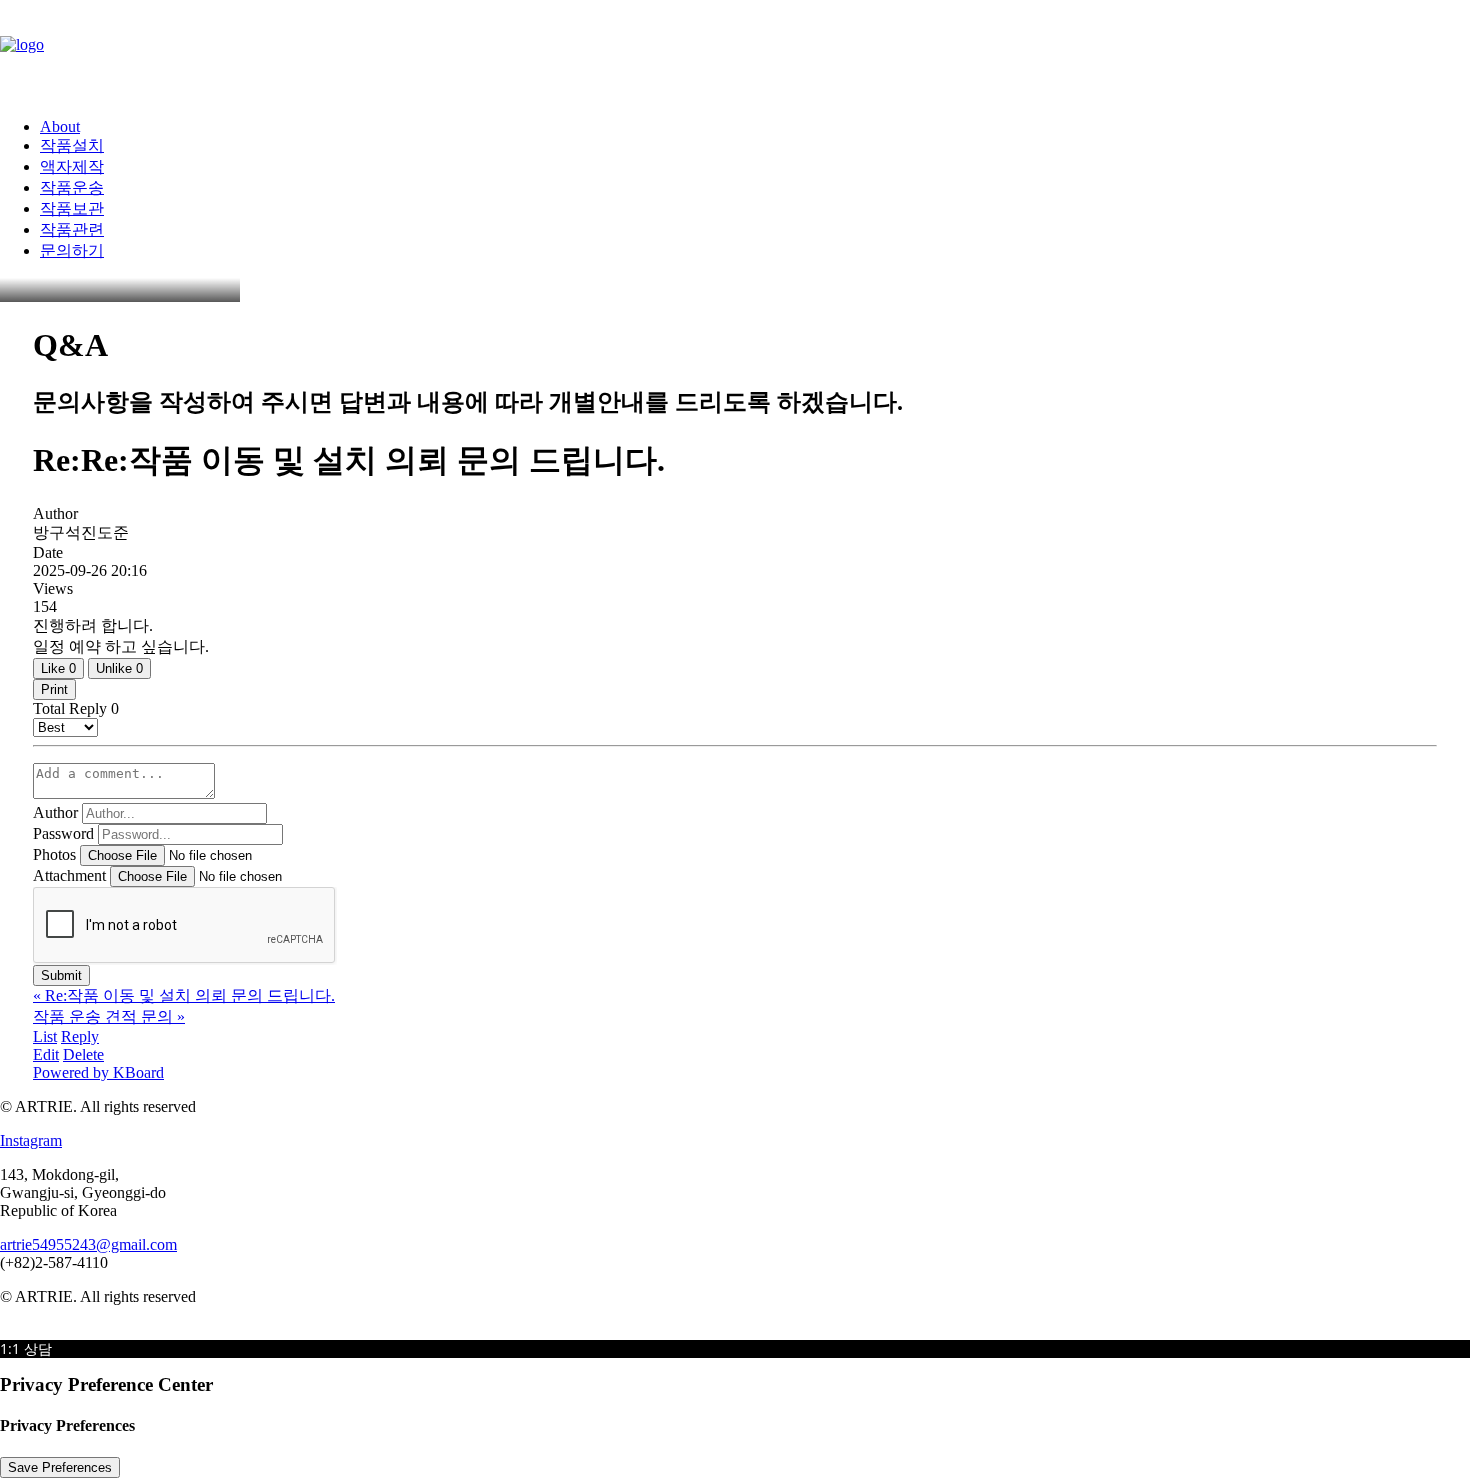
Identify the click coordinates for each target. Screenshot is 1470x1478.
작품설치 (72, 145)
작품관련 (72, 229)
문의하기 (72, 250)
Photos (54, 854)
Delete (83, 1054)
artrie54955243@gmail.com (88, 1244)
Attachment (69, 875)
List (45, 1036)
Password (63, 833)
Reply (80, 1036)
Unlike (119, 668)
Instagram (31, 1140)
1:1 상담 (26, 1348)
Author (55, 812)
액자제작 (72, 166)
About (60, 126)
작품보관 (72, 208)
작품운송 (72, 187)
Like (58, 668)
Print (54, 689)
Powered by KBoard (98, 1072)
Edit (46, 1054)
